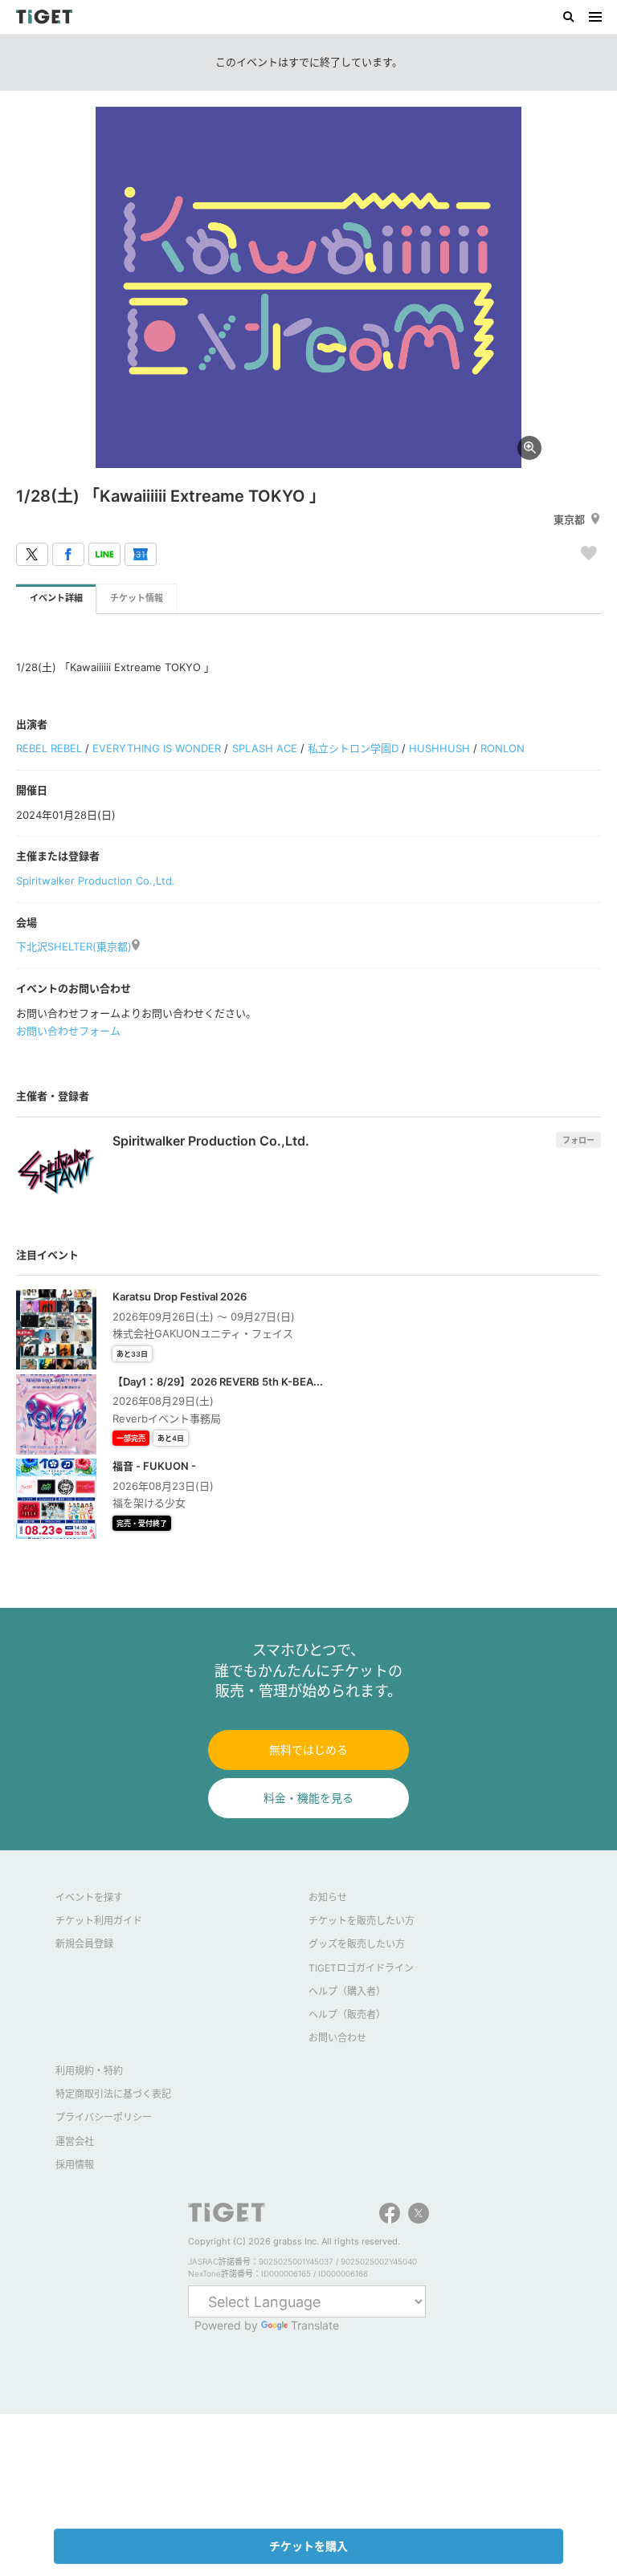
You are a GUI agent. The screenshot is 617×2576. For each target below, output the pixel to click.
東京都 (569, 519)
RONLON (503, 748)
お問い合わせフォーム (68, 1031)
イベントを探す (89, 1897)
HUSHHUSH (439, 748)
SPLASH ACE (265, 748)
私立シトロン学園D (353, 748)
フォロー (578, 1140)
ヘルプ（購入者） (347, 1991)
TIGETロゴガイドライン (361, 1968)
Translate (315, 2325)
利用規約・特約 (89, 2071)
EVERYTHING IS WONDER (157, 748)
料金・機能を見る (308, 1798)
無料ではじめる (308, 1750)
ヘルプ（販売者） (347, 2014)
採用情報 (75, 2165)
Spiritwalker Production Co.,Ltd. (96, 881)
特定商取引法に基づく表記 (113, 2094)
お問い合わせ (337, 2038)
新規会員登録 (84, 1944)
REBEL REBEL (49, 748)
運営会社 (75, 2141)
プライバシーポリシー (104, 2117)
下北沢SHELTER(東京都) (74, 946)
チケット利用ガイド (99, 1921)
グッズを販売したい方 (357, 1944)
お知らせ (328, 1897)
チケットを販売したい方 (362, 1921)
